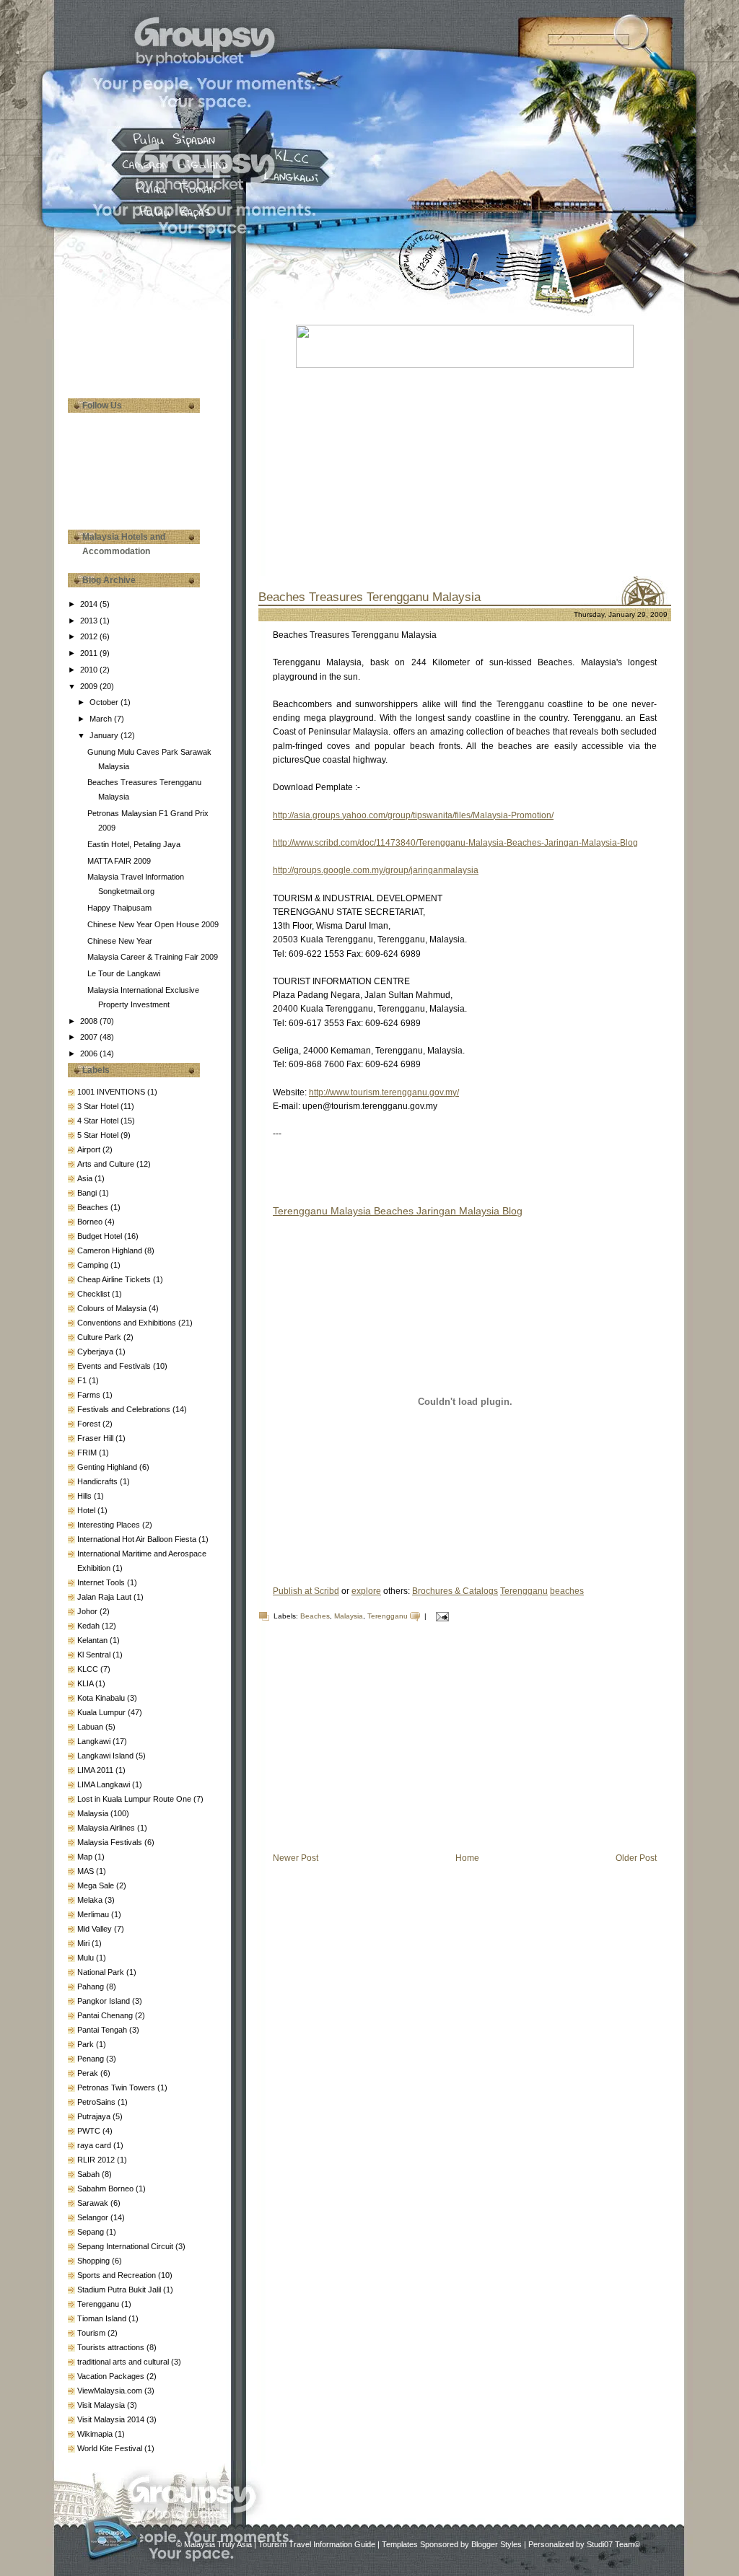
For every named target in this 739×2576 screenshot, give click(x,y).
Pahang (92, 1986)
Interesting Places (110, 1525)
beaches (567, 1591)
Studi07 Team (611, 2544)
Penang (92, 2059)
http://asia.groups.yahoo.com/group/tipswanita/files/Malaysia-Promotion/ (413, 815)
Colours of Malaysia (113, 1308)
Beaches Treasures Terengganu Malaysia (369, 597)
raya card (95, 2145)
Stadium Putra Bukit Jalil (120, 2290)
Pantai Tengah (103, 2030)
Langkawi (95, 1741)
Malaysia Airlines (107, 1828)
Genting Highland (108, 1467)
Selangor (94, 2217)
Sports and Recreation (118, 2275)
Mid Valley (96, 1929)
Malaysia (94, 1813)
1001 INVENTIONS (112, 1092)
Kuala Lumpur (102, 1712)
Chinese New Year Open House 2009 (153, 924)
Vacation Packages (112, 2376)
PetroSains (97, 2102)
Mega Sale (97, 1885)
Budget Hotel (101, 1236)
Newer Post (296, 1858)
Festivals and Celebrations (125, 1409)
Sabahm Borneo (106, 2189)
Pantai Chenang (106, 2015)
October (105, 702)
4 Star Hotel (99, 1121)
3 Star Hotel (99, 1106)
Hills (86, 1496)
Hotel (87, 1510)
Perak (89, 2073)
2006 (90, 1053)
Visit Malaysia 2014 (112, 2419)
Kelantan (93, 1640)
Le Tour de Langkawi (124, 973)
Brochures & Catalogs (455, 1591)
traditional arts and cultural (124, 2362)
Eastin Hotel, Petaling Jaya (134, 844)
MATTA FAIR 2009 (119, 861)
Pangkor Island (105, 2001)
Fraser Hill (96, 1438)
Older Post (636, 1858)
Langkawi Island (106, 1756)
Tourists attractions (112, 2347)
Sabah (89, 2174)
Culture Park (100, 1337)
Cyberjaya (96, 1351)
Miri (84, 1943)
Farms (90, 1395)
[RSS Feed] (111, 2537)
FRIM (88, 1453)
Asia (86, 1178)
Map (86, 1857)
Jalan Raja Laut (105, 1597)
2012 (90, 636)
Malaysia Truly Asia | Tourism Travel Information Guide (280, 2544)
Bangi (88, 1193)
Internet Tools (102, 1582)
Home (467, 1858)
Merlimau (94, 1914)
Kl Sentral (95, 1655)
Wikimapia (96, 2434)
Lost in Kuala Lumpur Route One (135, 1799)
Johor (88, 1611)
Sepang (92, 2232)
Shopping (95, 2261)
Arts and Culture (107, 1164)
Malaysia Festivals (111, 1842)
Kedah (89, 1626)
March (102, 719)
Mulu (87, 1958)
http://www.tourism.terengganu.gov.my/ (384, 1092)
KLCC (89, 1669)
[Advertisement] (140, 325)
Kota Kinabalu (102, 1698)
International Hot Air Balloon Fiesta (138, 1539)
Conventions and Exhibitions (128, 1323)
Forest (90, 1424)
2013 (90, 621)
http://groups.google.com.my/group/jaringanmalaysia (376, 870)
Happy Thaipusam (119, 908)
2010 (90, 670)
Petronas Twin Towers (117, 2087)
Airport (90, 1149)
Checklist (95, 1294)
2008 (90, 1021)
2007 (90, 1037)
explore (366, 1591)
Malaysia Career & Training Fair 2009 (153, 957)
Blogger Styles (497, 2544)
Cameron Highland (111, 1250)
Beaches (94, 1207)
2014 (90, 604)
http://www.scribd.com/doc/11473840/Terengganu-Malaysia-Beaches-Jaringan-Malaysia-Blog (455, 843)
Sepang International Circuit (126, 2246)
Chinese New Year (120, 941)
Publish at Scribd (306, 1591)
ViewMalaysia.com (111, 2391)
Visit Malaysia (102, 2405)
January (105, 735)
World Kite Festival (111, 2448)
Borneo (91, 1222)
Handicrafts (99, 1481)
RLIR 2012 (97, 2160)
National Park (102, 1972)
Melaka (91, 1900)
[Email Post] (441, 1616)
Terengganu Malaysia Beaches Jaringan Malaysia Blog (398, 1211)
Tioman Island (103, 2318)
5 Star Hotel (99, 1135)
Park (87, 2044)
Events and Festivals (115, 1366)
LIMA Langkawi (105, 1784)
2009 (90, 686)
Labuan (91, 1727)
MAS (87, 1871)
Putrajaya (95, 2116)
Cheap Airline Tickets (115, 1279)
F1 (83, 1380)
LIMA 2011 (96, 1770)
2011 (90, 653)
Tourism (92, 2333)
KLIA (86, 1683)
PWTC (90, 2131)
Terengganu (99, 2304)
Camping (94, 1265)
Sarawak (94, 2203)
